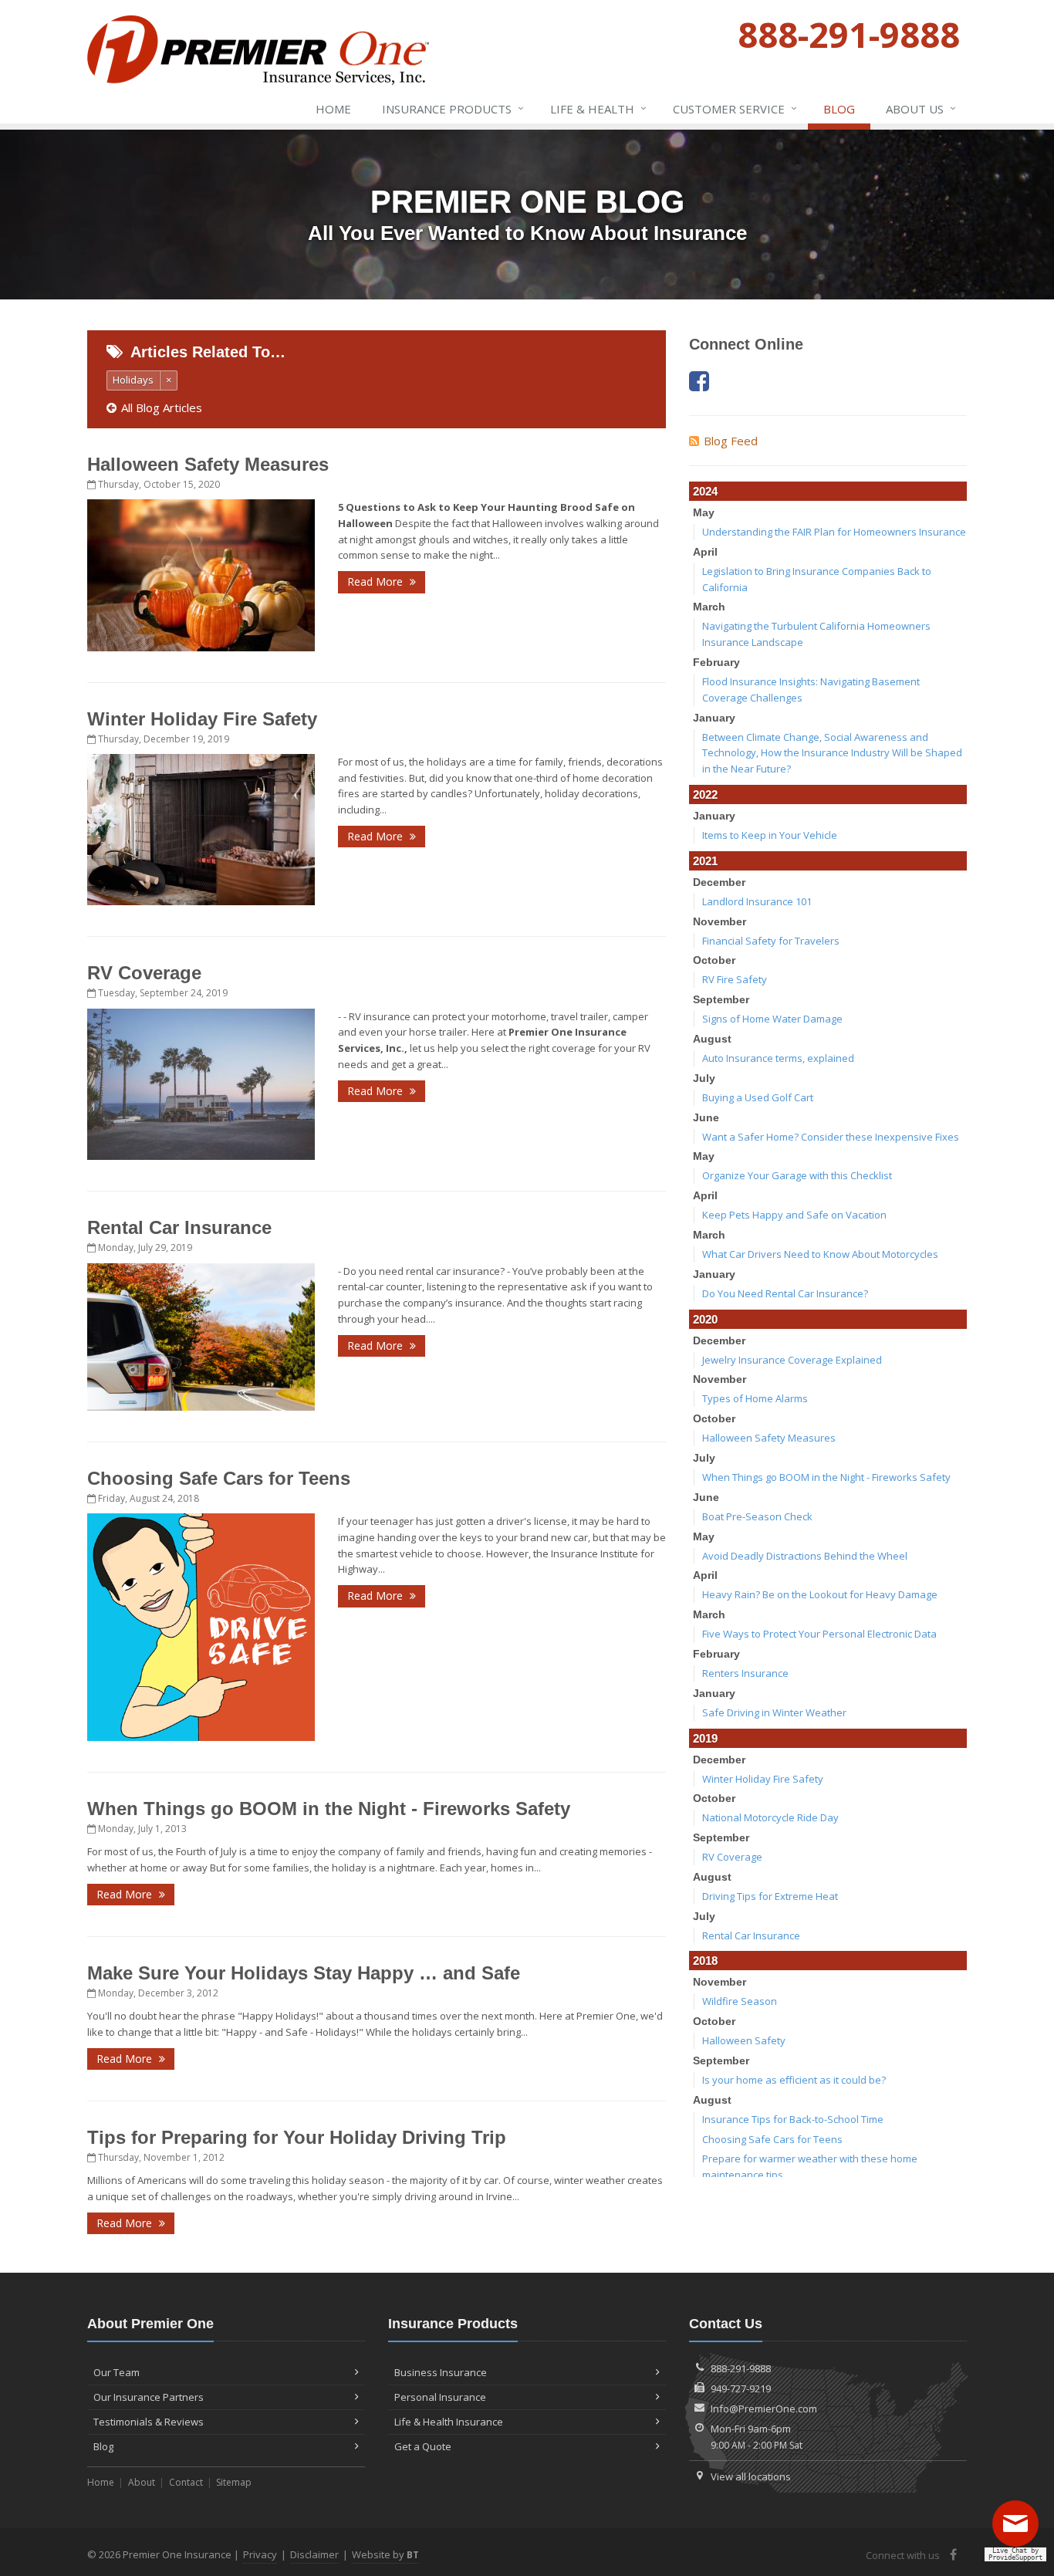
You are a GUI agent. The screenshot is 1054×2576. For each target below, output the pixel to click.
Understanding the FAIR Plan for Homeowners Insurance (834, 532)
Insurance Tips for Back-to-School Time (793, 2119)
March (709, 607)
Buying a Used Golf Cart (758, 1097)
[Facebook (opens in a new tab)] (699, 381)
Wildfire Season (740, 2001)
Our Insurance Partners (149, 2397)
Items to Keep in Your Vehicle (770, 835)
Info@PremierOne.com (764, 2409)
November (720, 921)
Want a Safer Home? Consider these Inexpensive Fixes (831, 1137)
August (712, 1039)
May (704, 512)
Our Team (117, 2372)
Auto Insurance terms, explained (778, 1058)
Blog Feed (731, 441)
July (704, 1078)
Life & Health (598, 108)
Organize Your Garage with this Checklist (797, 1175)
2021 (705, 861)
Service (735, 108)
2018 (705, 1961)
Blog (839, 109)
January (714, 718)
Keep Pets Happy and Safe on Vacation (794, 1215)
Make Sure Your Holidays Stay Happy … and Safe (304, 1973)
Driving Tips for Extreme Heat (770, 1896)
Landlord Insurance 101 (757, 901)
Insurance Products (453, 108)
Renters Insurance (745, 1673)
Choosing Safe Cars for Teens (219, 1478)
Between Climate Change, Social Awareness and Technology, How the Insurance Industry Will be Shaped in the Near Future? (832, 753)
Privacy (260, 2554)
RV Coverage (144, 973)
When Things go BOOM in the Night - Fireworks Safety (329, 1809)
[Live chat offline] (1019, 2529)
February (716, 662)
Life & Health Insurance (449, 2422)
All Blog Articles (162, 407)
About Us (921, 108)
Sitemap (234, 2482)
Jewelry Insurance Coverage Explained (792, 1360)
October (714, 960)
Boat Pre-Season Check (757, 1516)
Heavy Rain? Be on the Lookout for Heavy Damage (820, 1594)
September (721, 999)
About (142, 2482)
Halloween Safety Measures (208, 464)
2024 (705, 491)
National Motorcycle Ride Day (770, 1817)
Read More (377, 581)
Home (333, 109)
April (705, 552)
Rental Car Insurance (179, 1227)
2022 (705, 794)
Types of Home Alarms (755, 1398)
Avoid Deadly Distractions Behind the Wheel (805, 1556)
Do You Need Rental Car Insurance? (785, 1293)
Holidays (133, 380)
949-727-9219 (741, 2388)
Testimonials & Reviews (149, 2422)
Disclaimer (314, 2554)
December (719, 882)
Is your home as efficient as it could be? (794, 2080)
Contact (186, 2482)
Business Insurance (441, 2372)
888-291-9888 (741, 2368)
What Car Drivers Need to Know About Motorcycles (820, 1254)
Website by (385, 2554)
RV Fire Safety (735, 979)
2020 (705, 1319)
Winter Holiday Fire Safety (202, 719)
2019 (705, 1738)
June (706, 1117)
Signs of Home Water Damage (772, 1019)
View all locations (751, 2476)
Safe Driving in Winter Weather (774, 1712)
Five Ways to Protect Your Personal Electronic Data (819, 1634)
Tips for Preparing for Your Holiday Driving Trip (297, 2137)
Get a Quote (423, 2446)
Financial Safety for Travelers (771, 941)
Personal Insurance (440, 2397)
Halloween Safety (744, 2040)
